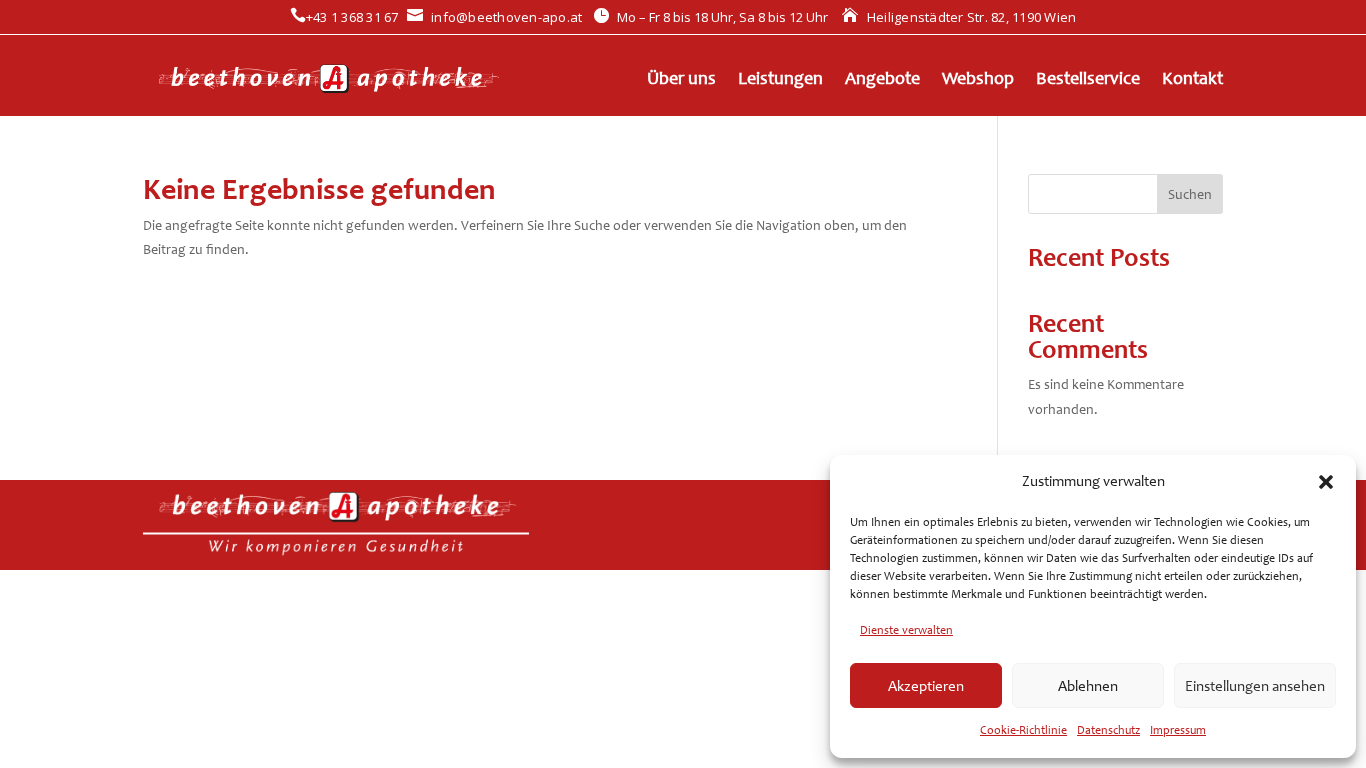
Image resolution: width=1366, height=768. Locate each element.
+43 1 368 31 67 (344, 17)
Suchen (1190, 194)
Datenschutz (1108, 730)
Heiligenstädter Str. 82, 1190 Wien (959, 17)
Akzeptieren (926, 686)
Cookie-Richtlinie (1023, 730)
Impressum (1178, 730)
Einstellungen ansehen (1255, 686)
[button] (1326, 482)
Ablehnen (1088, 686)
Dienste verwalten (906, 630)
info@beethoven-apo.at (495, 17)
